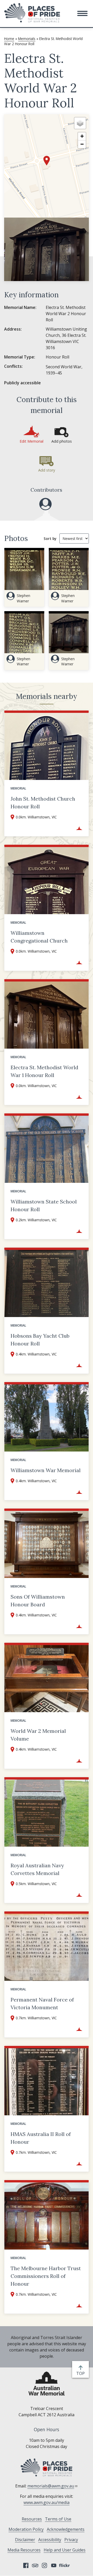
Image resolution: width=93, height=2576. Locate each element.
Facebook (26, 2565)
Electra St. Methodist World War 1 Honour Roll (44, 1071)
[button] (82, 13)
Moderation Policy (26, 2529)
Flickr (65, 2565)
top (82, 2374)
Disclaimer (25, 2540)
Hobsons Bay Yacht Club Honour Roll (40, 1340)
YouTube (54, 2565)
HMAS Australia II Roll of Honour (41, 2138)
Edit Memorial (32, 441)
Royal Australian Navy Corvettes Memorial (37, 1869)
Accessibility (50, 2540)
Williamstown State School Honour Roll (44, 1205)
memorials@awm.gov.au (51, 2486)
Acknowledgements (66, 2529)
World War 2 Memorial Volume (38, 1735)
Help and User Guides (65, 2550)
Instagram (44, 2565)
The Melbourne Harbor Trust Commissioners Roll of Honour (46, 2276)
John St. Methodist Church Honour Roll (43, 803)
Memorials (27, 39)
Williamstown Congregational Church (39, 937)
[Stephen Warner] (45, 504)
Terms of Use (58, 2519)
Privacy (71, 2540)
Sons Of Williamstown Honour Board (38, 1601)
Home (9, 39)
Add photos (62, 441)
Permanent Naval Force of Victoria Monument (42, 2003)
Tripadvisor (35, 2565)
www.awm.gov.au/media (47, 2502)
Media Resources (24, 2550)
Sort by (50, 539)
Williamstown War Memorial (46, 1470)
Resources (32, 2519)
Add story (47, 470)
